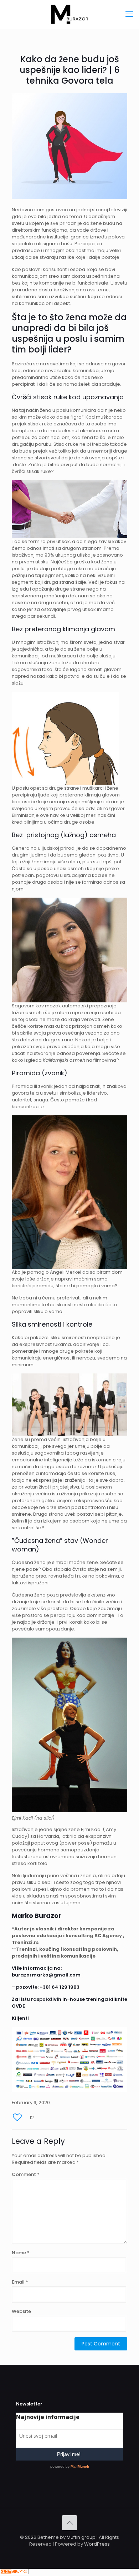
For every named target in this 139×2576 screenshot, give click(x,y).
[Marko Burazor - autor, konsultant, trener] (69, 14)
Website (21, 2311)
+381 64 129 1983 (60, 1987)
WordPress (97, 2544)
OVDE (18, 2006)
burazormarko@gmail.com (46, 1975)
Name (21, 2253)
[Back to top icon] (69, 2523)
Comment (26, 2174)
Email (20, 2282)
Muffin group (81, 2537)
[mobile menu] (129, 14)
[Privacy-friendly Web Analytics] (14, 2573)
